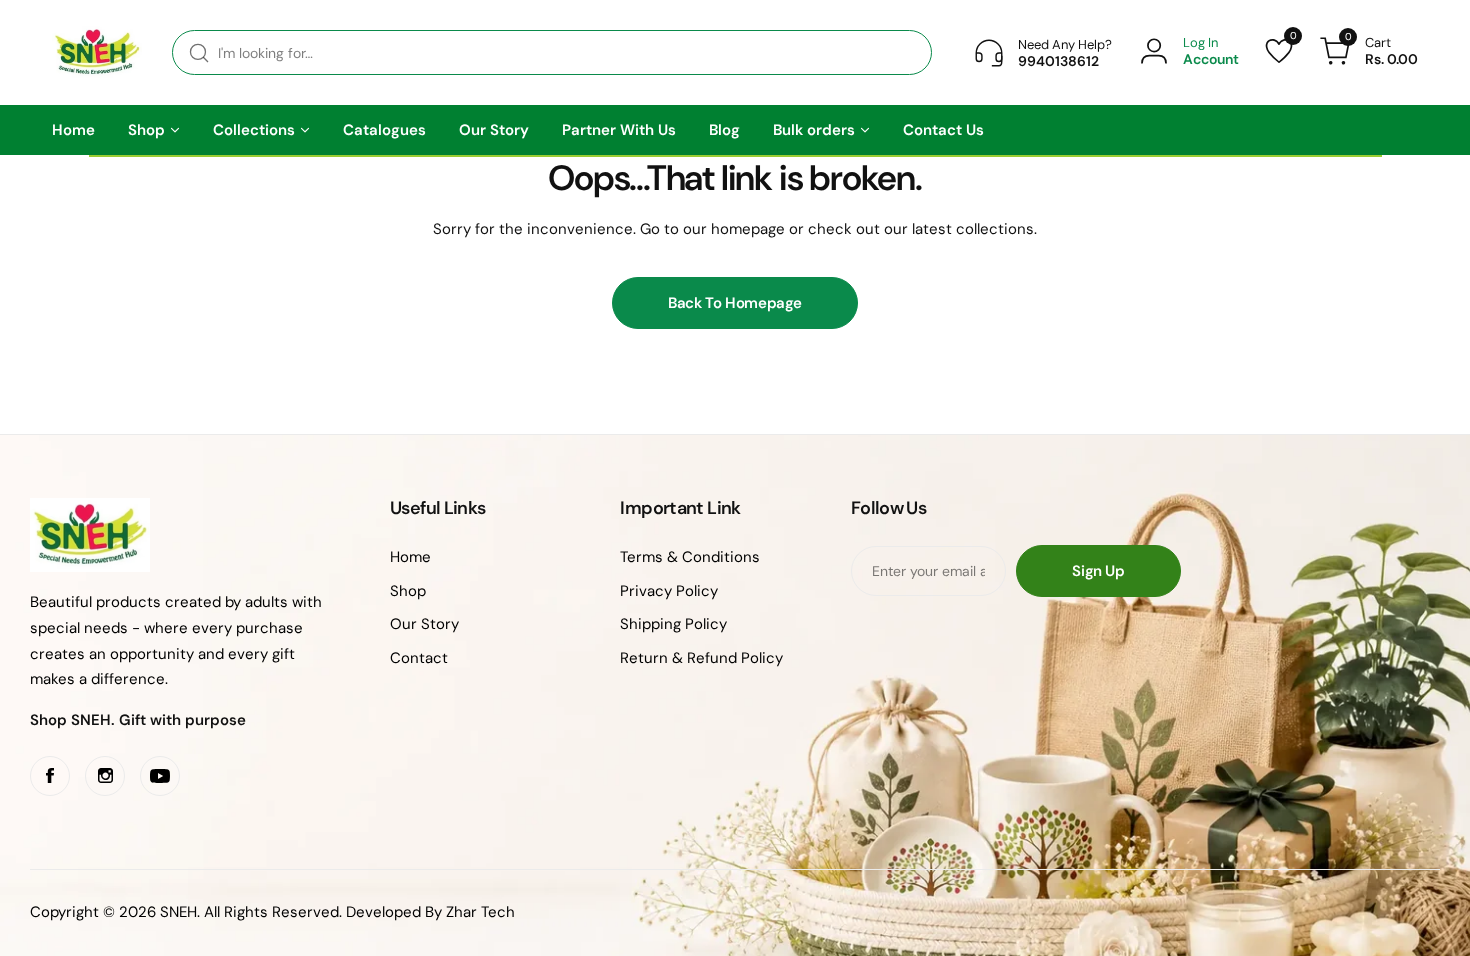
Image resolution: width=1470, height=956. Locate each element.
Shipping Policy (673, 624)
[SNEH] (97, 52)
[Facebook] (50, 776)
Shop (408, 591)
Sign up (1098, 571)
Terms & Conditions (690, 557)
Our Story (424, 624)
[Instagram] (105, 776)
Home (410, 557)
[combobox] (552, 52)
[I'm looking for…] (199, 52)
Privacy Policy (669, 591)
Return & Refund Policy (701, 658)
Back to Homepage (735, 303)
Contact (419, 658)
